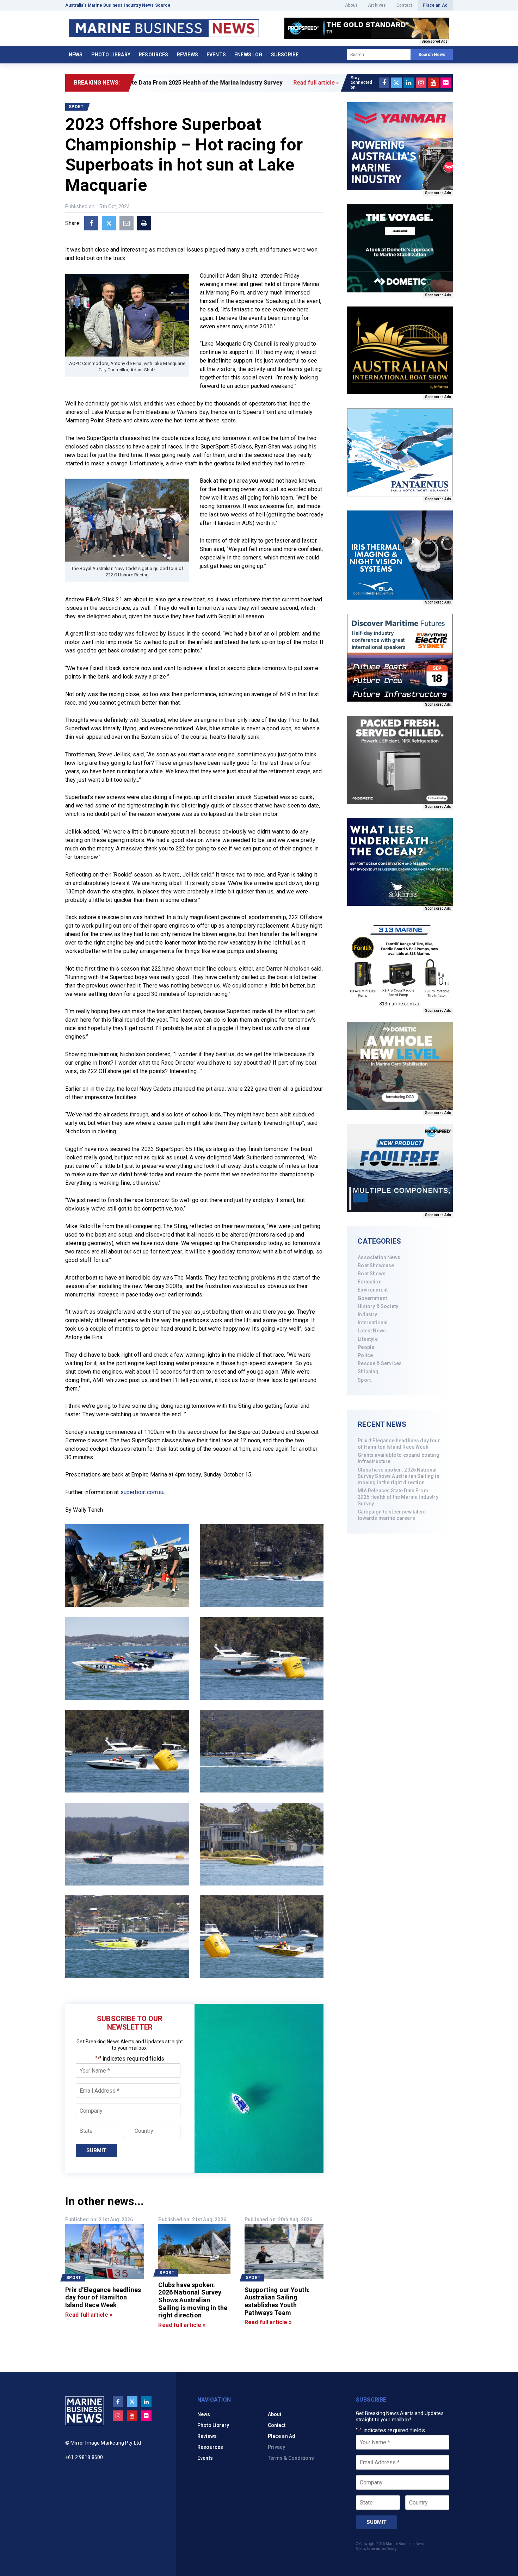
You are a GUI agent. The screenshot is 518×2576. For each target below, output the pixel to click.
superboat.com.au (143, 1492)
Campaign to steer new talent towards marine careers (391, 1515)
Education (369, 1282)
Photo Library (111, 55)
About (351, 5)
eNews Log (248, 55)
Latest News (372, 1331)
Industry (367, 1314)
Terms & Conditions (291, 2458)
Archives (377, 5)
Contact (404, 5)
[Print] (144, 223)
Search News (432, 55)
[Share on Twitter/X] (109, 223)
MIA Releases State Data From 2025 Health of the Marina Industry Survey (398, 1497)
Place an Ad (435, 5)
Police (365, 1355)
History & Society (378, 1306)
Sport (364, 1380)
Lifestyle (368, 1339)
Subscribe (285, 55)
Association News (379, 1257)
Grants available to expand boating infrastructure (398, 1458)
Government (372, 1298)
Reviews (187, 55)
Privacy (277, 2447)
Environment (373, 1290)
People (366, 1347)
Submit (96, 2150)
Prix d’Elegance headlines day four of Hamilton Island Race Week (399, 1444)
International (373, 1323)
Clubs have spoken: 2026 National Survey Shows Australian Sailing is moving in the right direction (398, 1476)
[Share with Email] (127, 223)
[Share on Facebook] (91, 223)
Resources (153, 55)
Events (216, 55)
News (76, 55)
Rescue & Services (380, 1363)
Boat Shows (372, 1274)
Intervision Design (383, 2549)
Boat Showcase (376, 1265)
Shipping (368, 1371)
